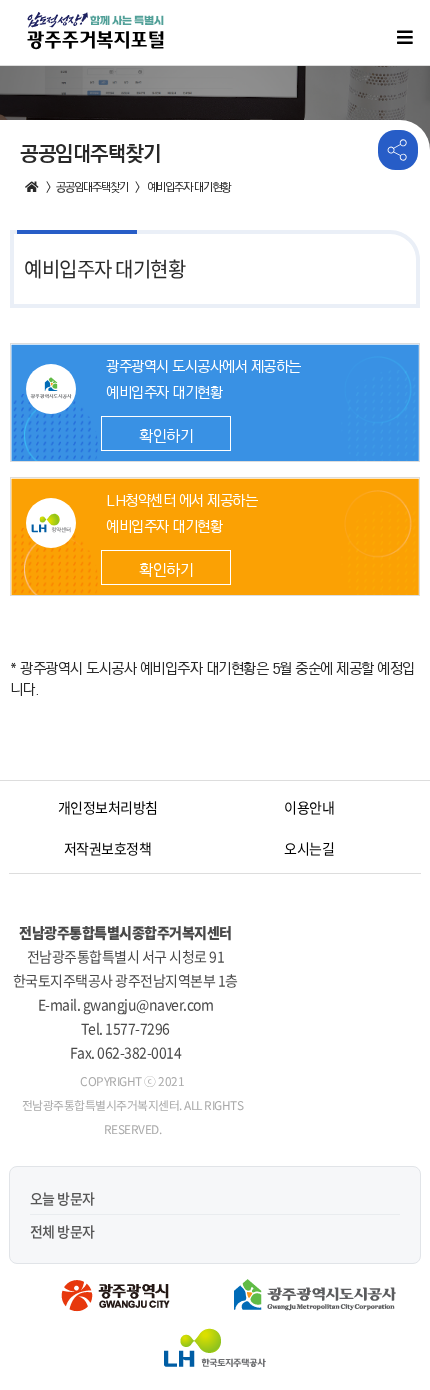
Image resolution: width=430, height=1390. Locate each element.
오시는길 (309, 848)
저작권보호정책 (108, 848)
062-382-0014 (139, 1052)
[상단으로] (385, 1325)
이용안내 (309, 807)
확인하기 (166, 436)
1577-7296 (137, 1028)
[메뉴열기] (405, 37)
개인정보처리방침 (108, 807)
